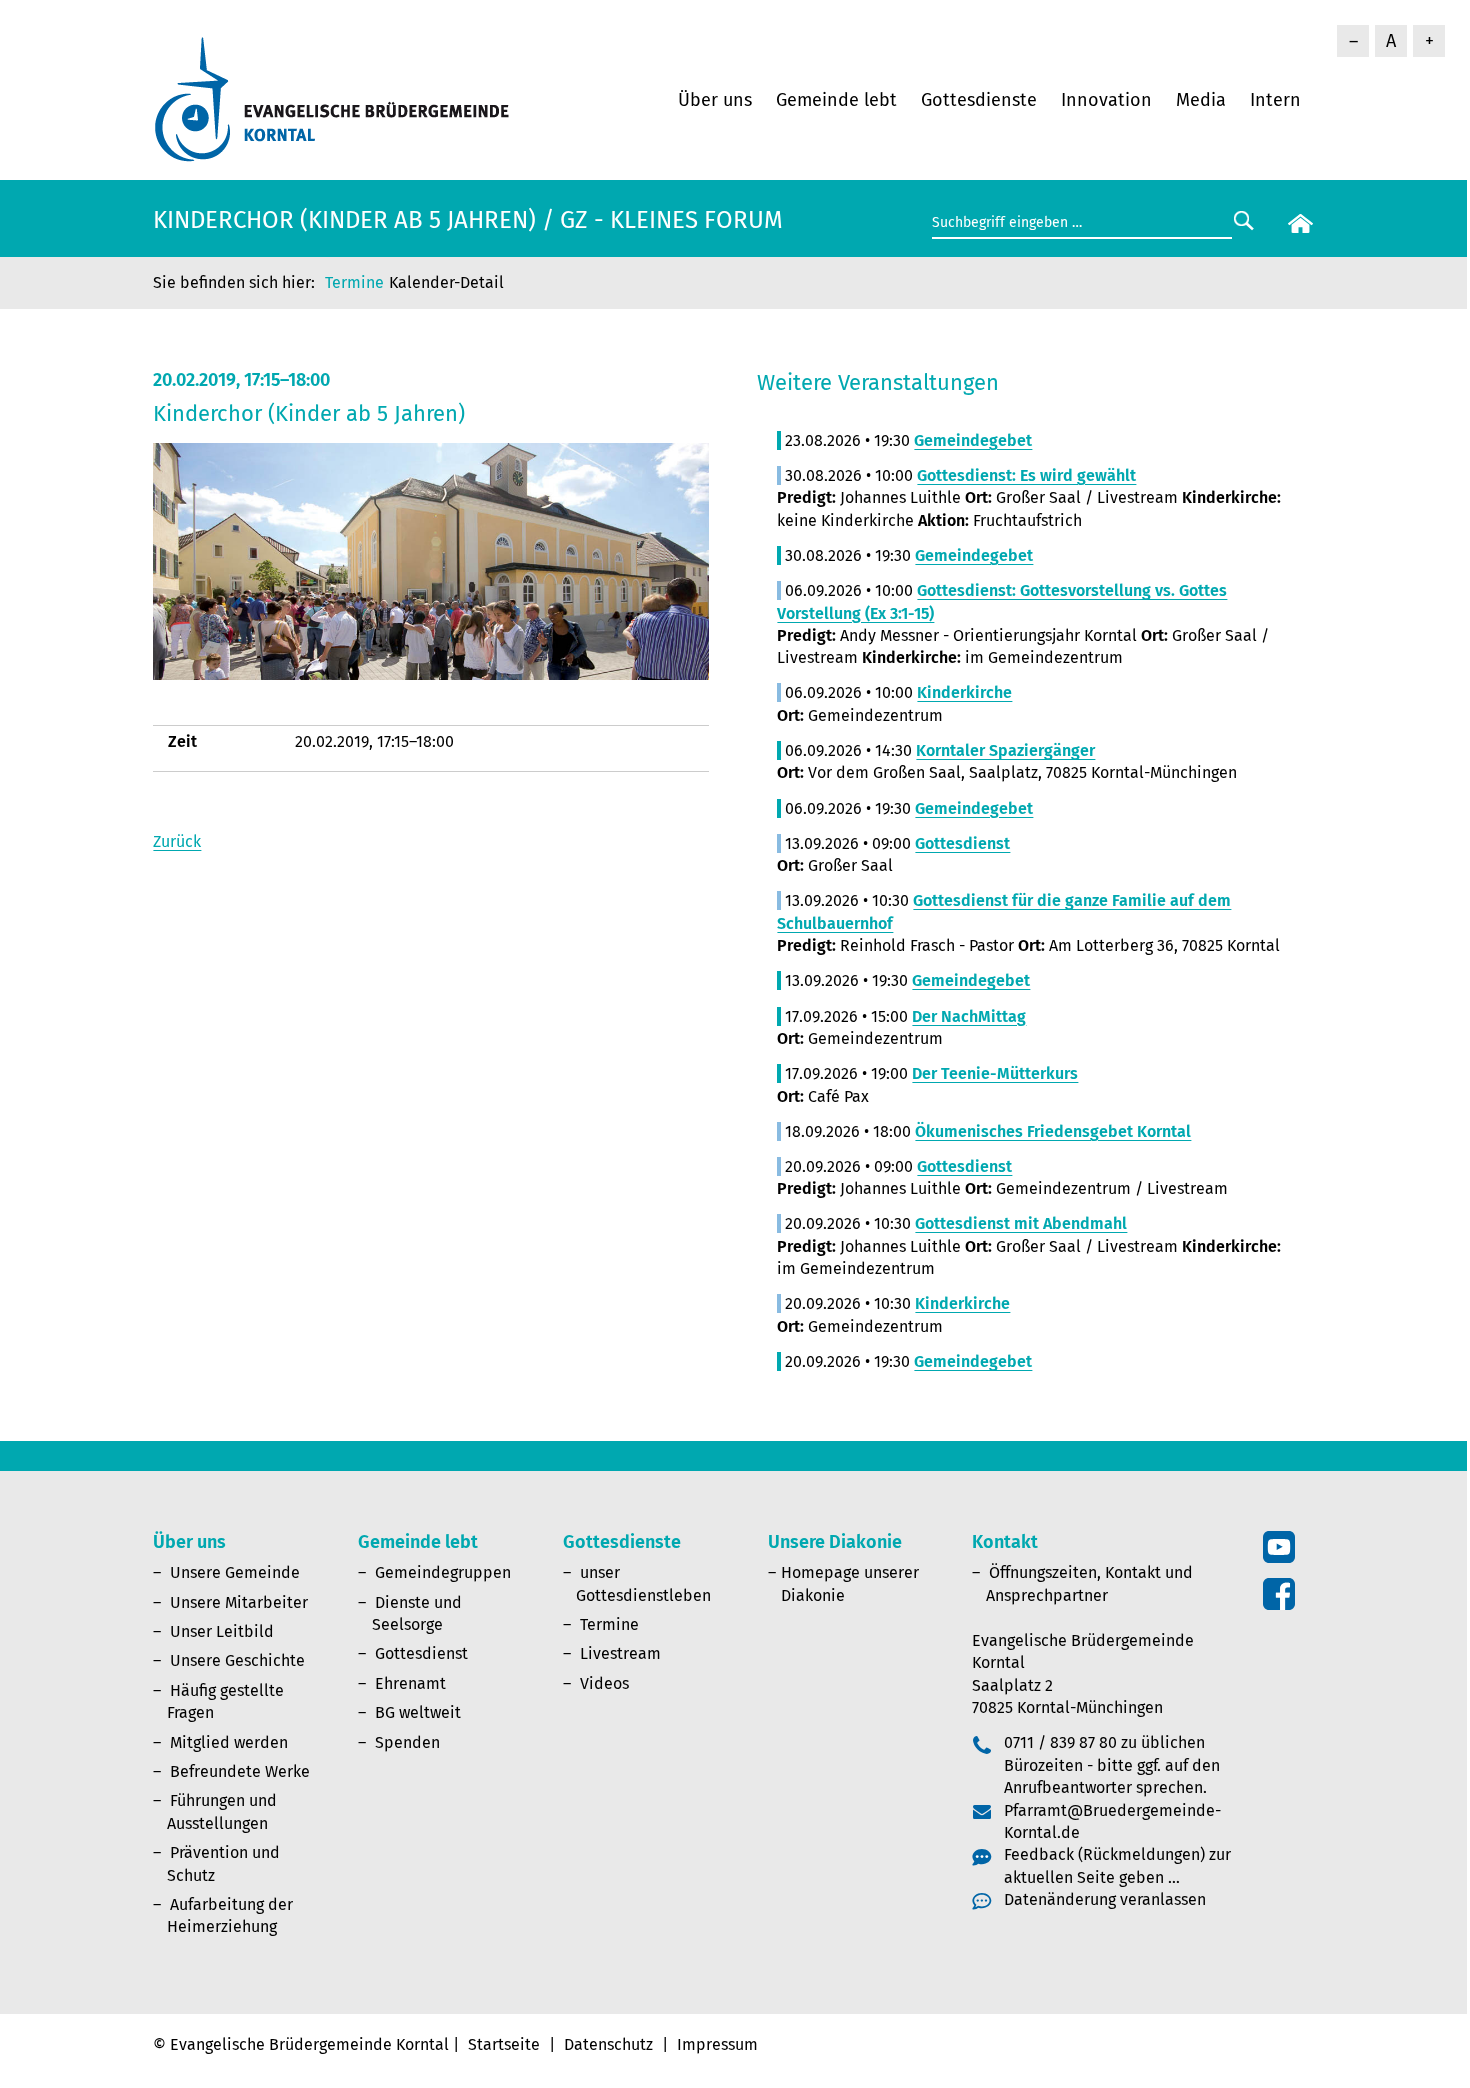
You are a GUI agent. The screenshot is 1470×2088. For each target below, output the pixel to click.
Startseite (504, 2044)
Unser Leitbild (222, 1631)
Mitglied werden (229, 1742)
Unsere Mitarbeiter (239, 1602)
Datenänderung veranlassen (1105, 1899)
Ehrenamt (410, 1683)
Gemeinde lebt (836, 100)
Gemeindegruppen (443, 1572)
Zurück (177, 841)
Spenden (407, 1742)
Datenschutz (608, 2044)
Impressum (717, 2044)
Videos (604, 1683)
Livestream (620, 1653)
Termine (354, 282)
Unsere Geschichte (237, 1660)
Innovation (1106, 100)
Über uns (715, 100)
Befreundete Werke (240, 1771)
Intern (1275, 100)
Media (1201, 100)
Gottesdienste (979, 100)
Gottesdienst (421, 1653)
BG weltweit (418, 1712)
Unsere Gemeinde (235, 1572)
